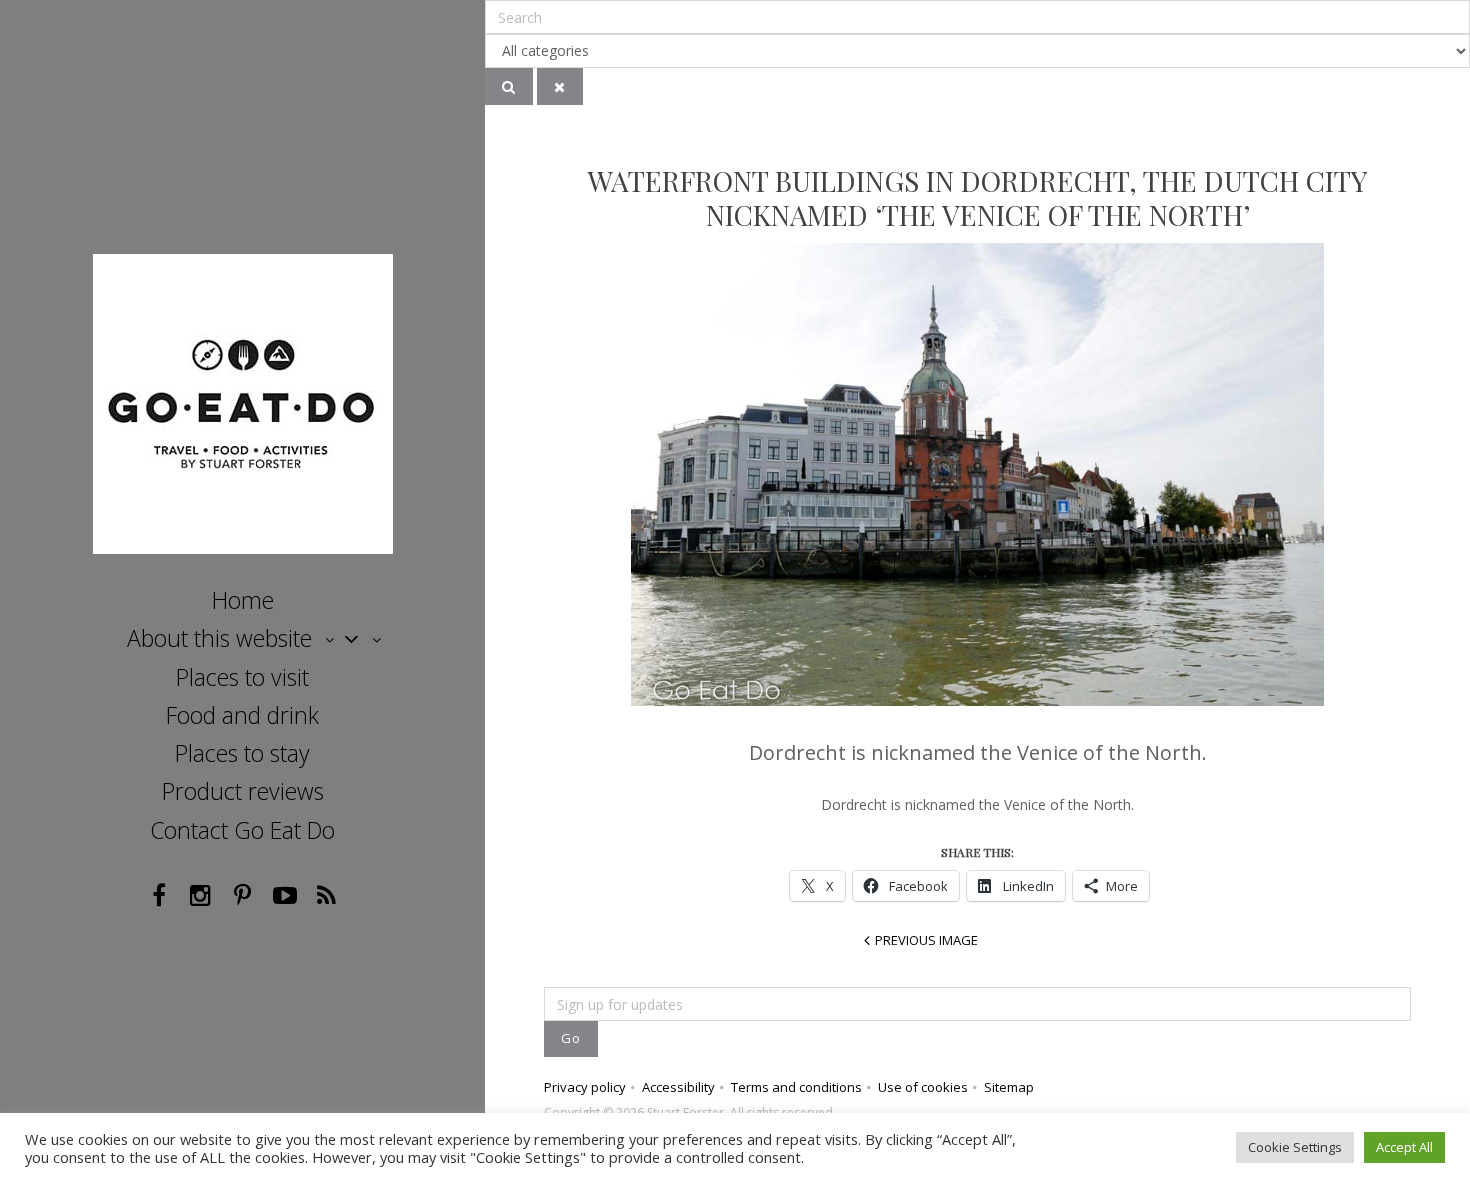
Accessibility (678, 1087)
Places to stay (242, 753)
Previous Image (926, 940)
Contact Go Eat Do (242, 830)
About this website (219, 638)
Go (571, 1038)
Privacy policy (585, 1087)
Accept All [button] (1404, 1147)
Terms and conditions (796, 1087)
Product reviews (243, 791)
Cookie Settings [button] (1295, 1147)
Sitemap (1009, 1087)
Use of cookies (923, 1087)
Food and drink (242, 715)
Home (243, 600)
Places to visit (242, 677)
